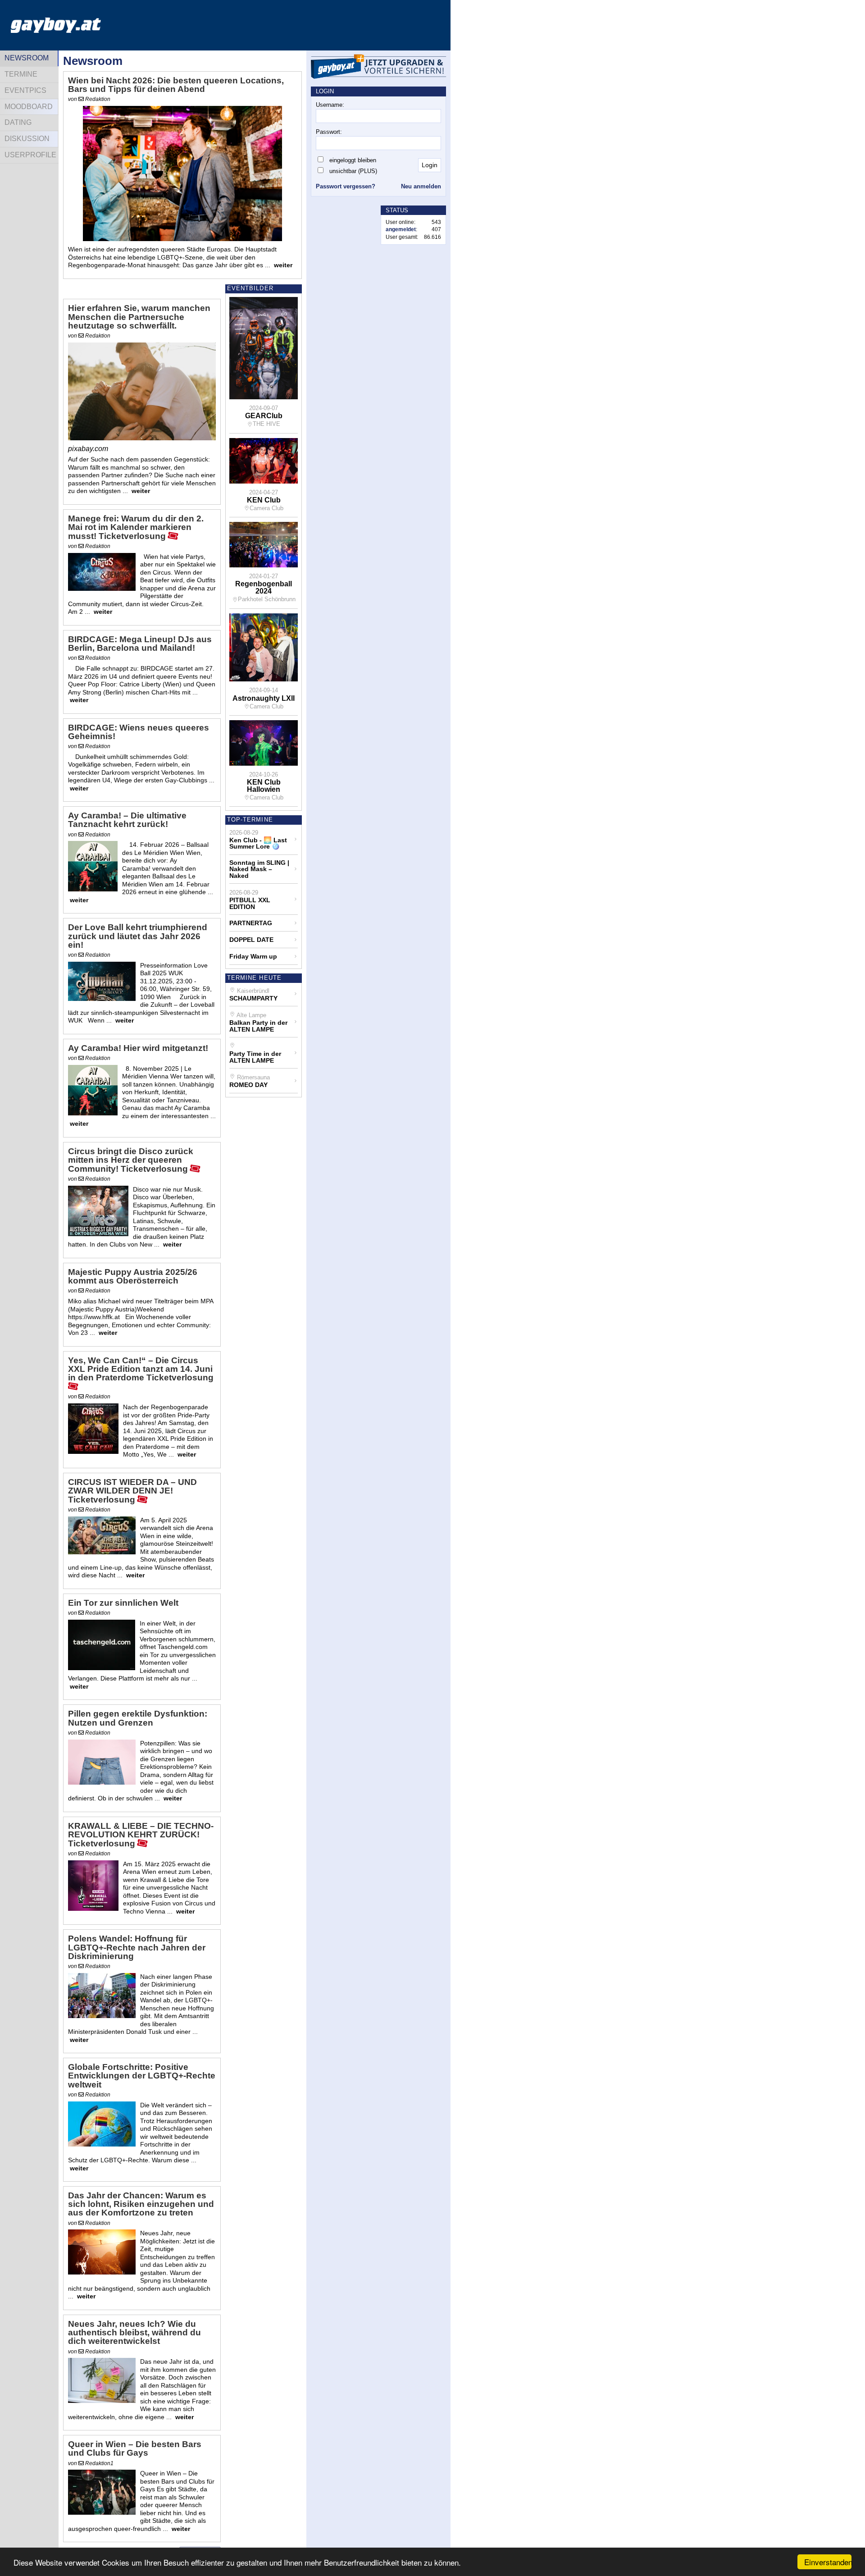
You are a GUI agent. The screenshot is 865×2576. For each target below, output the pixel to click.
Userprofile (30, 155)
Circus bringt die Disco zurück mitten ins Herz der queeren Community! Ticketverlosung (131, 1160)
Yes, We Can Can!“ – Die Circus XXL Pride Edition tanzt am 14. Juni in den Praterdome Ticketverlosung (141, 1369)
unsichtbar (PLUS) (353, 171)
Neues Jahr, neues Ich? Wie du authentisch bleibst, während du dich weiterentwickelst (134, 2333)
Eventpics (25, 90)
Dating (18, 122)
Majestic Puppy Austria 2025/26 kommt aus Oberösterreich (133, 1277)
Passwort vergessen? (346, 186)
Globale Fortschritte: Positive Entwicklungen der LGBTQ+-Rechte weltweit (142, 2076)
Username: (330, 105)
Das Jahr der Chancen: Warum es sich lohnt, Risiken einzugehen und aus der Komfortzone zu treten (141, 2204)
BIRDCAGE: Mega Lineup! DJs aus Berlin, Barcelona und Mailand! (140, 644)
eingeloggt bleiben (353, 160)
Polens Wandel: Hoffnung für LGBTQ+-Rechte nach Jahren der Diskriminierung (137, 1947)
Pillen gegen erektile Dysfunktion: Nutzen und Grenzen (138, 1718)
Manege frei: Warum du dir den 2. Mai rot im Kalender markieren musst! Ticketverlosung (136, 528)
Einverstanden (828, 2562)
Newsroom (27, 58)
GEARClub (264, 416)
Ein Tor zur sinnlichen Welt (123, 1603)
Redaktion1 (99, 2463)
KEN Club (264, 500)
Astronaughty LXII (264, 699)
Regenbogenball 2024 (264, 588)
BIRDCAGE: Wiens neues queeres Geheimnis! (139, 732)
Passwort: (329, 132)
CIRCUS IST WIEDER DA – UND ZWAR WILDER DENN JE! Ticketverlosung (132, 1491)
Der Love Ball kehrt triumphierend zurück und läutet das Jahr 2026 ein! (138, 936)
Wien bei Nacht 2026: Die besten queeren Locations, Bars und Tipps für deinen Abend (176, 85)
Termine (21, 74)
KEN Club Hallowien (264, 786)
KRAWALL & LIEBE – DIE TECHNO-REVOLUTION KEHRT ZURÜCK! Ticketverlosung (141, 1835)
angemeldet (401, 229)
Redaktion (97, 99)
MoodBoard (29, 107)
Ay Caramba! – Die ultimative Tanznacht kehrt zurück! (127, 820)
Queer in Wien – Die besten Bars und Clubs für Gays (135, 2449)
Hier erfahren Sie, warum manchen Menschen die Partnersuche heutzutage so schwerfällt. (139, 317)
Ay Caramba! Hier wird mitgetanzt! (138, 1048)
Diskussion (27, 139)
